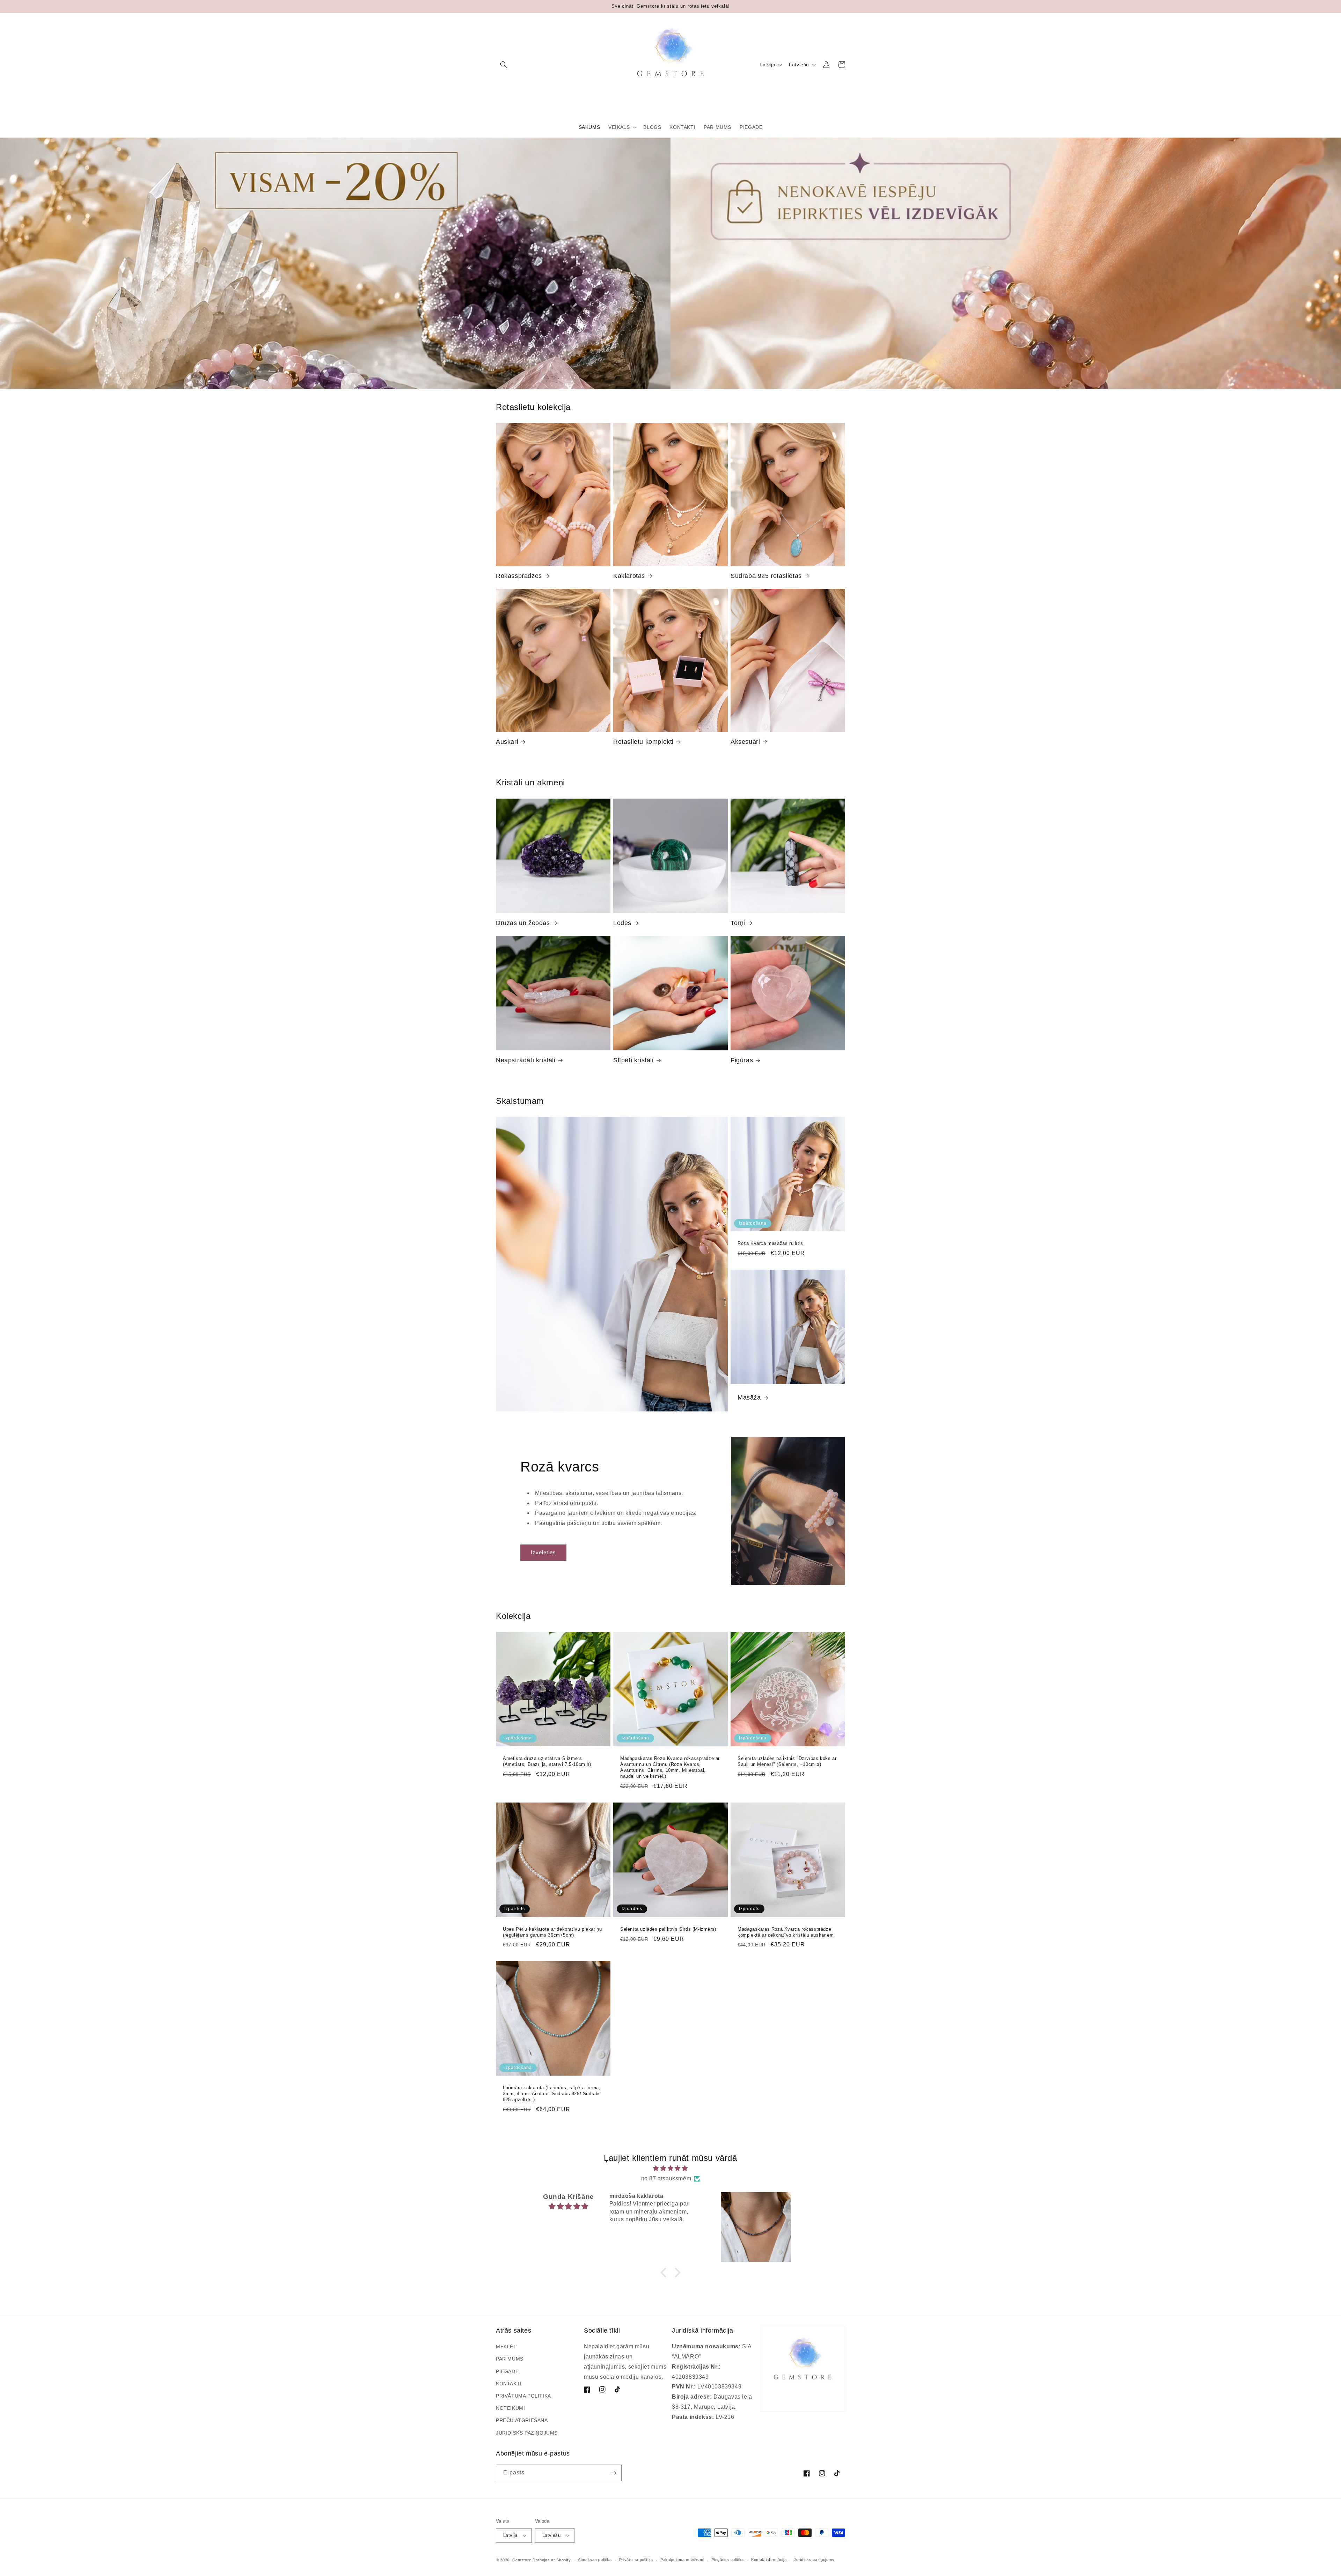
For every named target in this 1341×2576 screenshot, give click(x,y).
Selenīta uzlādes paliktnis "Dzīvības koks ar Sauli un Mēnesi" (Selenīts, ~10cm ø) (787, 1761)
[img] (670, 2168)
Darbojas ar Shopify (552, 2560)
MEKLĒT (506, 2347)
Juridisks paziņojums (814, 2560)
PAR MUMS (510, 2359)
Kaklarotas (629, 576)
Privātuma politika (636, 2560)
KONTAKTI (509, 2384)
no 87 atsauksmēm (666, 2178)
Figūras (742, 1060)
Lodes (622, 923)
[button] (504, 65)
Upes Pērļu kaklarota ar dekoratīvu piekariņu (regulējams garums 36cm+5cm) (552, 1932)
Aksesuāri (745, 742)
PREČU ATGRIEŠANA (522, 2420)
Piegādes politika (728, 2560)
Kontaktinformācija (769, 2560)
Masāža (749, 1397)
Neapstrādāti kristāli (526, 1060)
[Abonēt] (614, 2473)
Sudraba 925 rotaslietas (766, 576)
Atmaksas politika (595, 2560)
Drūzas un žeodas (523, 923)
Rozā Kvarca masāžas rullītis (770, 1243)
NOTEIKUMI (510, 2408)
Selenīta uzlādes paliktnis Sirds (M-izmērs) (668, 1929)
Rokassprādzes (519, 576)
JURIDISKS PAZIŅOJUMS (527, 2433)
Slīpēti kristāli (633, 1060)
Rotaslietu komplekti (643, 742)
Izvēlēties (543, 1552)
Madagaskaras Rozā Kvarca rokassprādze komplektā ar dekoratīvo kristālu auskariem (786, 1932)
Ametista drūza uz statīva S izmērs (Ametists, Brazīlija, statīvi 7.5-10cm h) (547, 1761)
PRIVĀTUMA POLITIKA (523, 2396)
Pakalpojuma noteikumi (682, 2560)
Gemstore (522, 2560)
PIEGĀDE (507, 2371)
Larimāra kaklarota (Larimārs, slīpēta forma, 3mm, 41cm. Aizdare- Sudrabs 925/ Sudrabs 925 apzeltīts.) (552, 2094)
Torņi (738, 923)
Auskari (507, 742)
